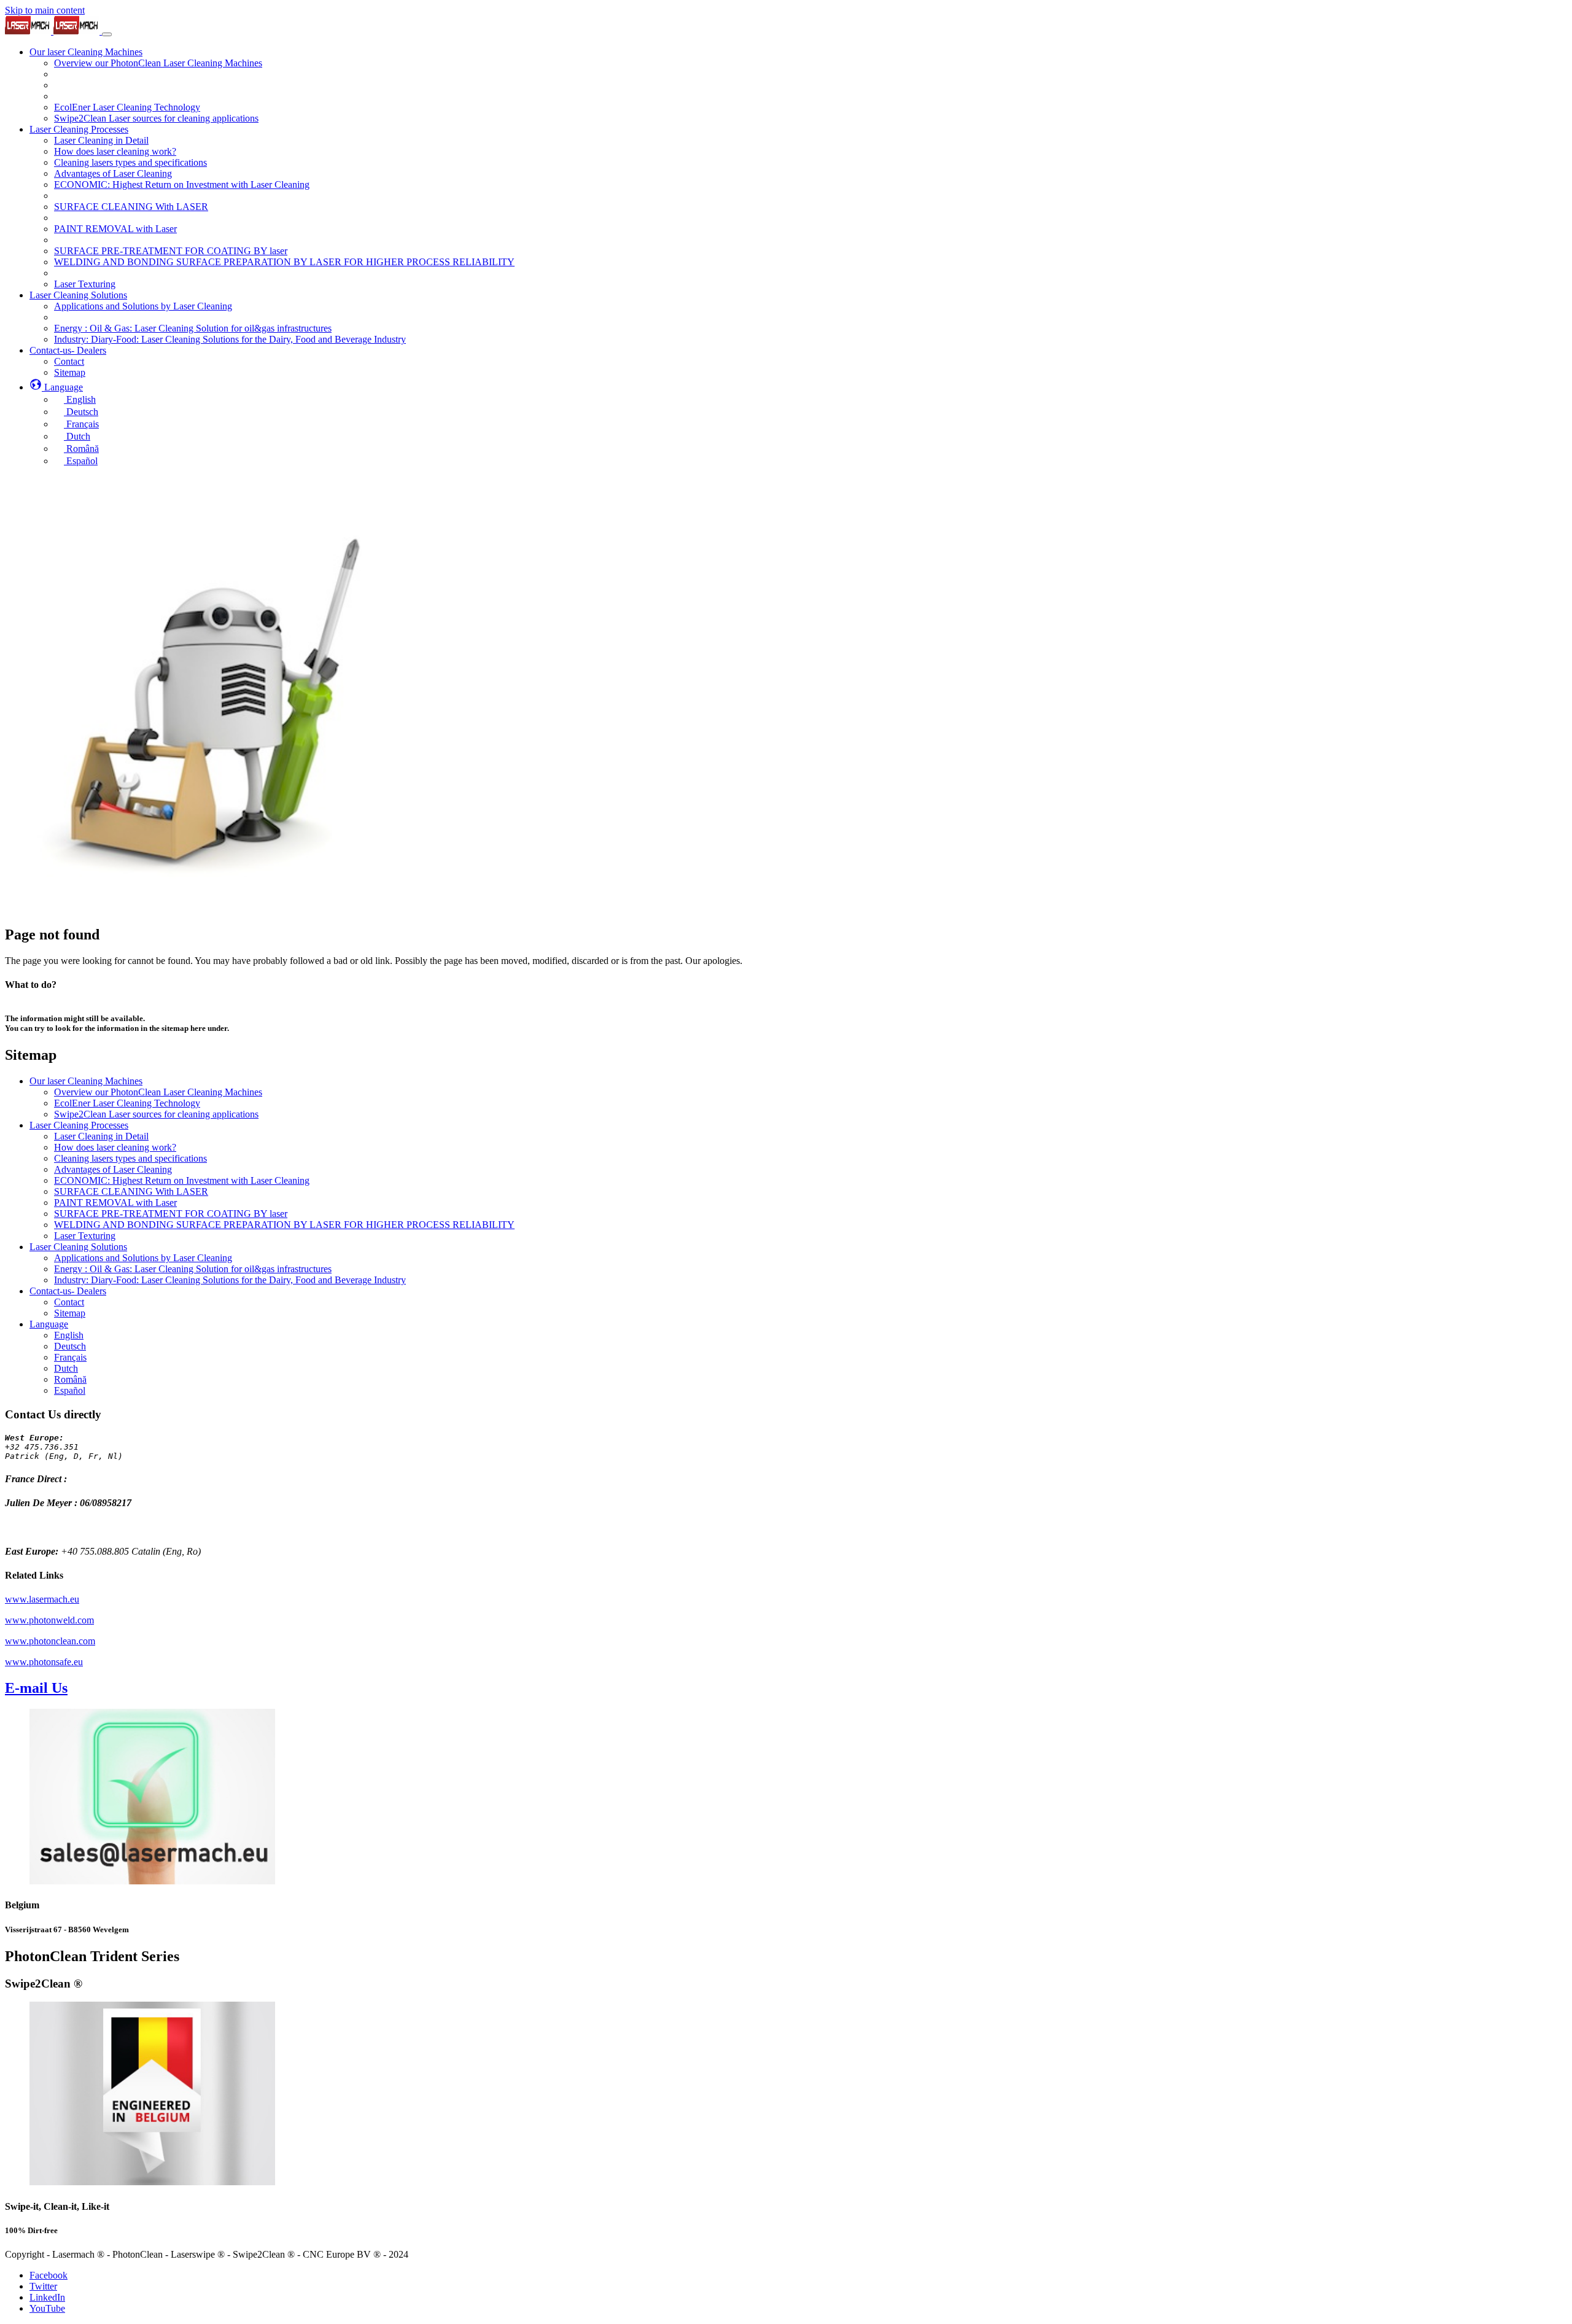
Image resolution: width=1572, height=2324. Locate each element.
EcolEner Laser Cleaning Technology (127, 1103)
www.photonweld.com (49, 1620)
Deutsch (70, 1346)
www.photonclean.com (50, 1641)
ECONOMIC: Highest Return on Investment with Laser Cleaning (182, 1180)
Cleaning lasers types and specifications (130, 1158)
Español (70, 1390)
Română (70, 1379)
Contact (69, 1302)
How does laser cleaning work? (115, 1147)
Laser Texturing (85, 1236)
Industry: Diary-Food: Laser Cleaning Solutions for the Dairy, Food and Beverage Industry (230, 1280)
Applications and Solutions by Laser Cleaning (143, 1258)
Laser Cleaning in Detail (101, 1136)
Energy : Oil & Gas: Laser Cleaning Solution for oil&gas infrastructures (193, 1269)
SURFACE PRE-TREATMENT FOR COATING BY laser (171, 1214)
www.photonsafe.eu (44, 1662)
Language (49, 1324)
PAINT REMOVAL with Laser (115, 1203)
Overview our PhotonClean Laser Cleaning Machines (158, 1092)
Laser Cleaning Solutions (78, 1247)
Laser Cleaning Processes (79, 1125)
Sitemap (70, 1313)
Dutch (66, 1368)
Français (70, 1357)
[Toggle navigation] (107, 34)
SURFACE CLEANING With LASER (131, 1191)
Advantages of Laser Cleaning (113, 1169)
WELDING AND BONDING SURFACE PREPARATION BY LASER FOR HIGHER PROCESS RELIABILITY (284, 1225)
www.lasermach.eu (42, 1599)
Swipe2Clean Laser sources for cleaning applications (156, 1114)
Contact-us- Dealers (68, 1291)
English (69, 1335)
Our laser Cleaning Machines (86, 1081)
